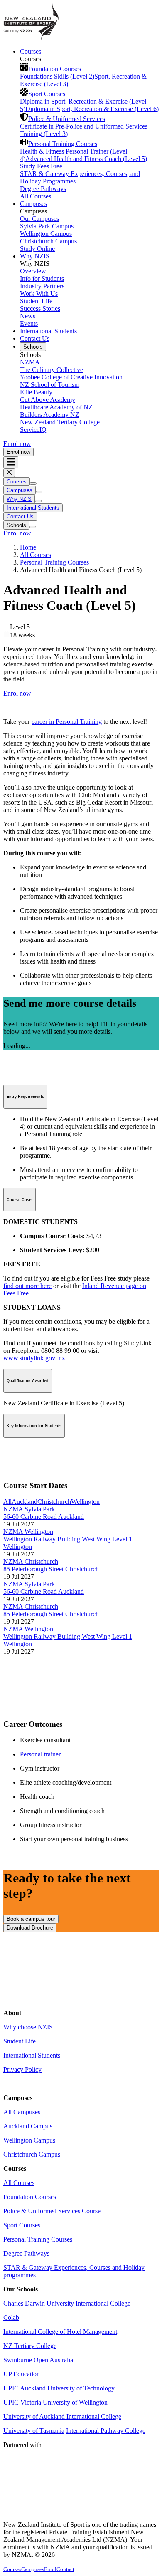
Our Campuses (39, 219)
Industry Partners (42, 286)
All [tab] (7, 1502)
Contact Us (35, 338)
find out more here (27, 1286)
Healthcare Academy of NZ (56, 407)
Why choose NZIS (28, 2027)
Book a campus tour (31, 1919)
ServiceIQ (33, 430)
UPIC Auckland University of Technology (59, 2388)
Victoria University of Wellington (64, 2402)
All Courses (36, 196)
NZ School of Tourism (50, 385)
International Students (48, 331)
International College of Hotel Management (60, 2332)
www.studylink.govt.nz (35, 1358)
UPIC (12, 2402)
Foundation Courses (55, 69)
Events (29, 323)
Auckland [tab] (25, 1502)
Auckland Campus (28, 2126)
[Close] (9, 473)
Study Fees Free (41, 166)
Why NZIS (35, 256)
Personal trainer (40, 1754)
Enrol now (17, 444)
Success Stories (40, 308)
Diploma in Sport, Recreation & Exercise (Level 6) (92, 109)
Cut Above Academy (48, 400)
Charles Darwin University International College (67, 2303)
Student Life (36, 301)
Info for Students (42, 279)
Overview (33, 271)
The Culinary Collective (52, 370)
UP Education (22, 2374)
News (28, 316)
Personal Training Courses (63, 144)
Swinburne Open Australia (38, 2360)
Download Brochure (30, 1928)
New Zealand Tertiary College (60, 422)
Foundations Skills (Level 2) (57, 76)
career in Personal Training (67, 722)
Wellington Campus (46, 234)
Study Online (37, 249)
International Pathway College (106, 2431)
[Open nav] (11, 462)
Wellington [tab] (85, 1502)
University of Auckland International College (62, 2416)
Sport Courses (47, 94)
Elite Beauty (36, 392)
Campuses (33, 204)
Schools (33, 347)
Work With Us (39, 294)
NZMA (30, 362)
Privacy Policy (22, 2069)
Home (28, 547)
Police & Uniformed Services (67, 119)
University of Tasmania (34, 2431)
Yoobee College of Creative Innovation (71, 377)
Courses (31, 51)
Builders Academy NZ (50, 415)
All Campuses (22, 2112)
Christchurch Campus (48, 241)
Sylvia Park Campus (47, 226)
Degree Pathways (43, 189)
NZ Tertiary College (30, 2346)
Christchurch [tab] (54, 1502)
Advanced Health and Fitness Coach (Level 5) (86, 159)
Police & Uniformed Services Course (52, 2211)
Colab (11, 2317)
